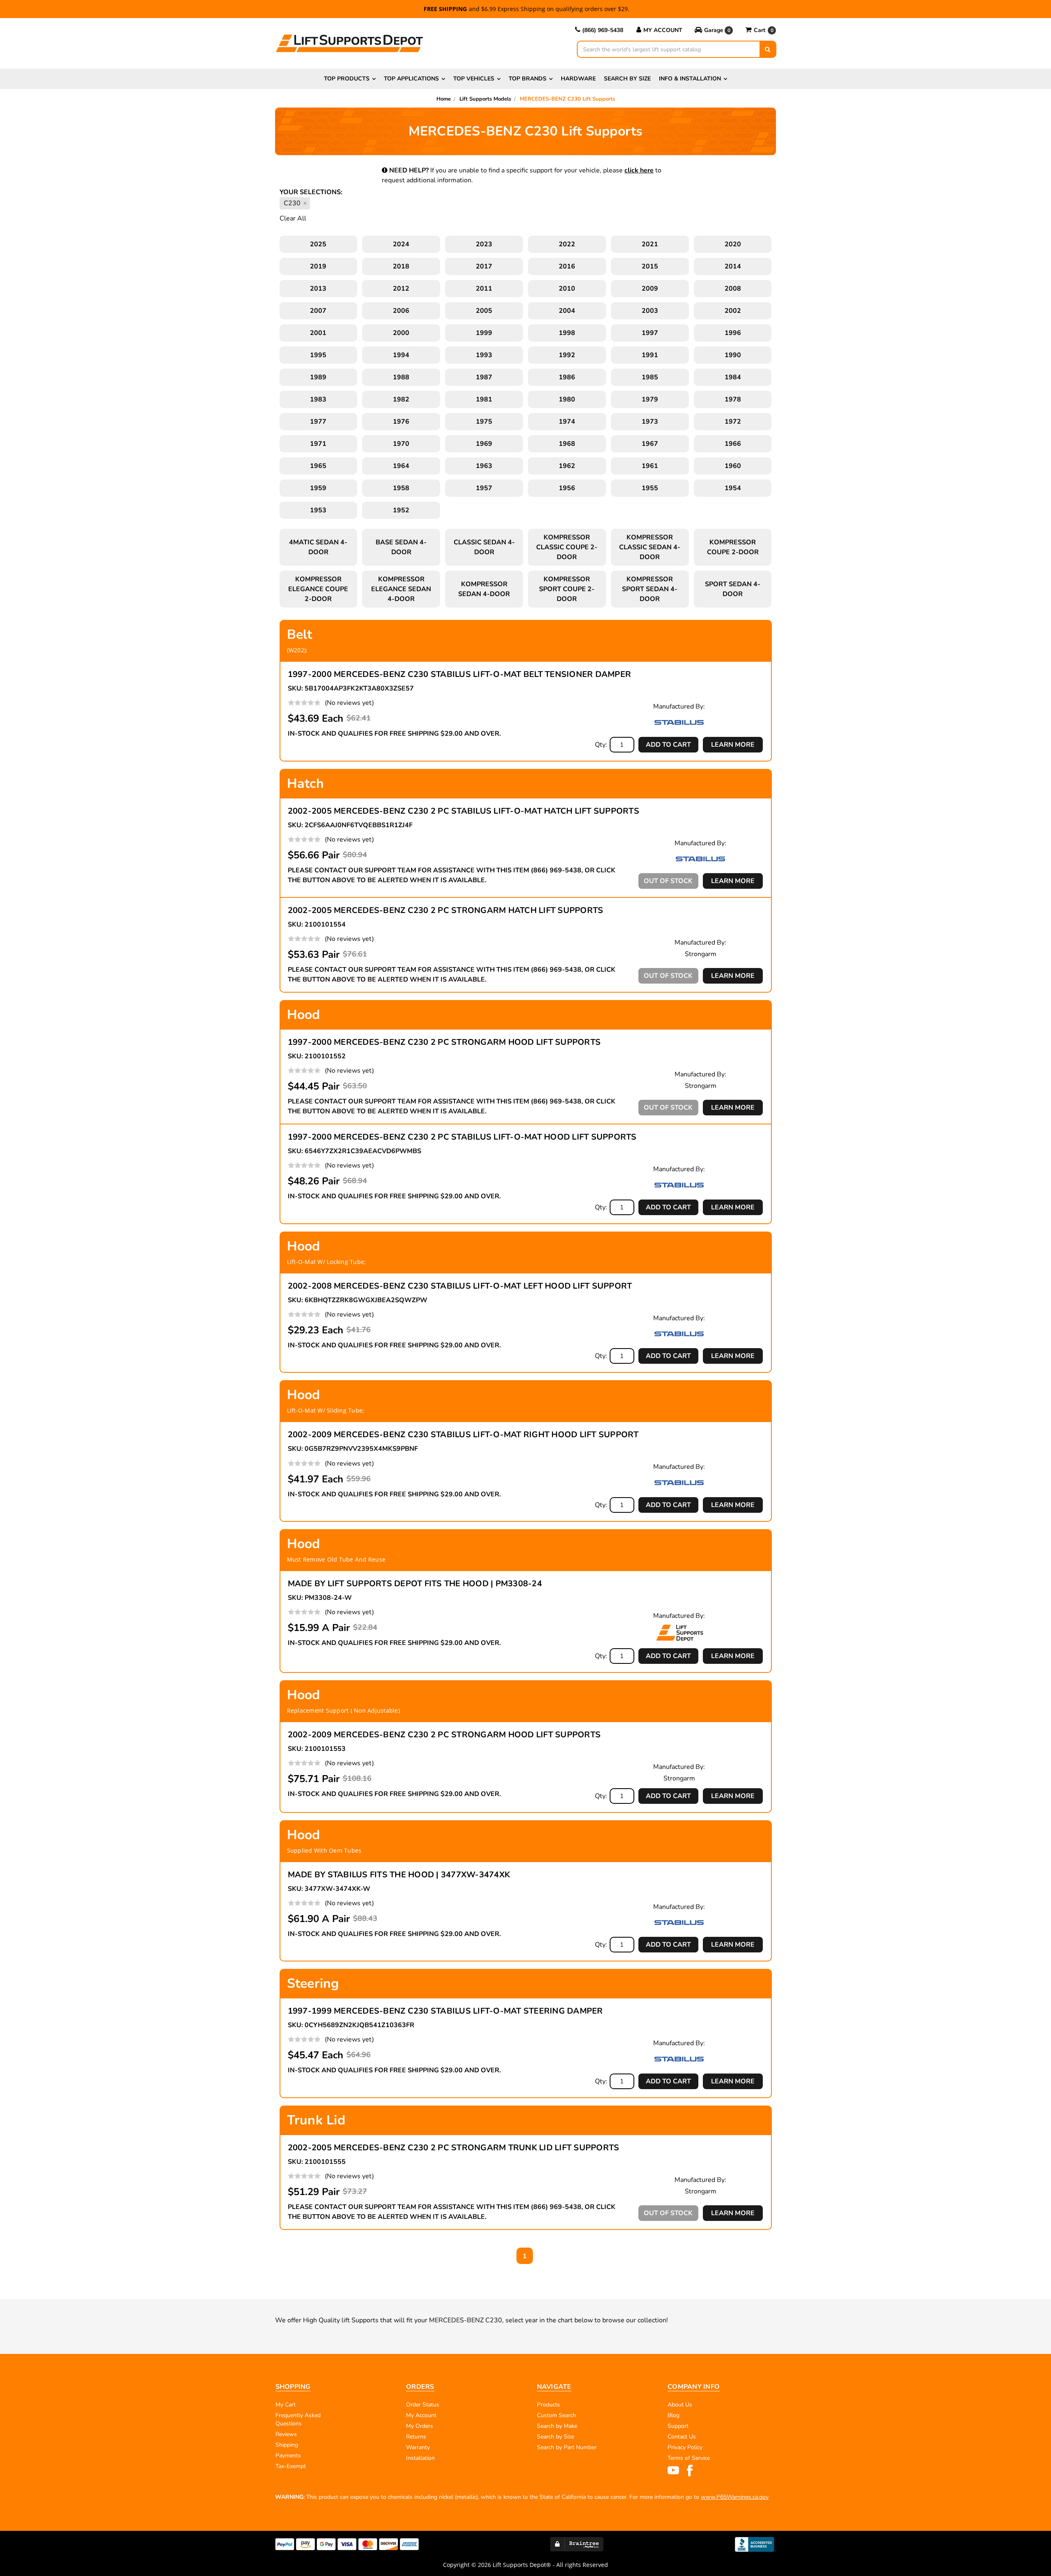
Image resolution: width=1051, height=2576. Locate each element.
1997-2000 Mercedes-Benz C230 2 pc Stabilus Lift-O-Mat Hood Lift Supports (462, 1137)
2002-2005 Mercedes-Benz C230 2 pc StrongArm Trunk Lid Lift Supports (454, 2148)
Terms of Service (689, 2458)
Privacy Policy (685, 2447)
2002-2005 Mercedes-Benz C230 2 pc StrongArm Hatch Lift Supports (446, 910)
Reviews (286, 2434)
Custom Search (556, 2415)
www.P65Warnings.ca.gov (735, 2497)
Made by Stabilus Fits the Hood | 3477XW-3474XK (399, 1875)
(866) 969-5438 (603, 30)
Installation (420, 2458)
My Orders (420, 2426)
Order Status (423, 2405)
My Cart (286, 2405)
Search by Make (557, 2426)
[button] (714, 30)
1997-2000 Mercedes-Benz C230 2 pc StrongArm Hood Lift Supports (444, 1042)
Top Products (347, 79)
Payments (288, 2456)
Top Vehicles (474, 79)
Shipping (287, 2445)
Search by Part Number (567, 2447)
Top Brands (528, 79)
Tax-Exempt (291, 2466)
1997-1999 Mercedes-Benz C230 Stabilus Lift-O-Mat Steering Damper (445, 2011)
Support (678, 2426)
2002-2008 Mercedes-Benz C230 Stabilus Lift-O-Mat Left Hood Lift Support (460, 1286)
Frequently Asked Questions (298, 2419)
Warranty (418, 2447)
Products (548, 2405)
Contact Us (682, 2437)
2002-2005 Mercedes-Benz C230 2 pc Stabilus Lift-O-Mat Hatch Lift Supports (464, 811)
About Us (680, 2405)
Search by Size (627, 79)
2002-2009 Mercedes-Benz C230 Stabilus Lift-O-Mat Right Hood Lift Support (463, 1435)
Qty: (601, 745)
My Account (663, 30)
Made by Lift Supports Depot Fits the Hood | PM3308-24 (415, 1584)
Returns (416, 2437)
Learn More (733, 745)
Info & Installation (690, 79)
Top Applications (411, 79)
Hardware (578, 79)
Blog (674, 2415)
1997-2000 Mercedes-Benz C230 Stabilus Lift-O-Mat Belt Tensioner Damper (460, 674)
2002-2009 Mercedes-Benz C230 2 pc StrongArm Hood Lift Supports (444, 1735)
